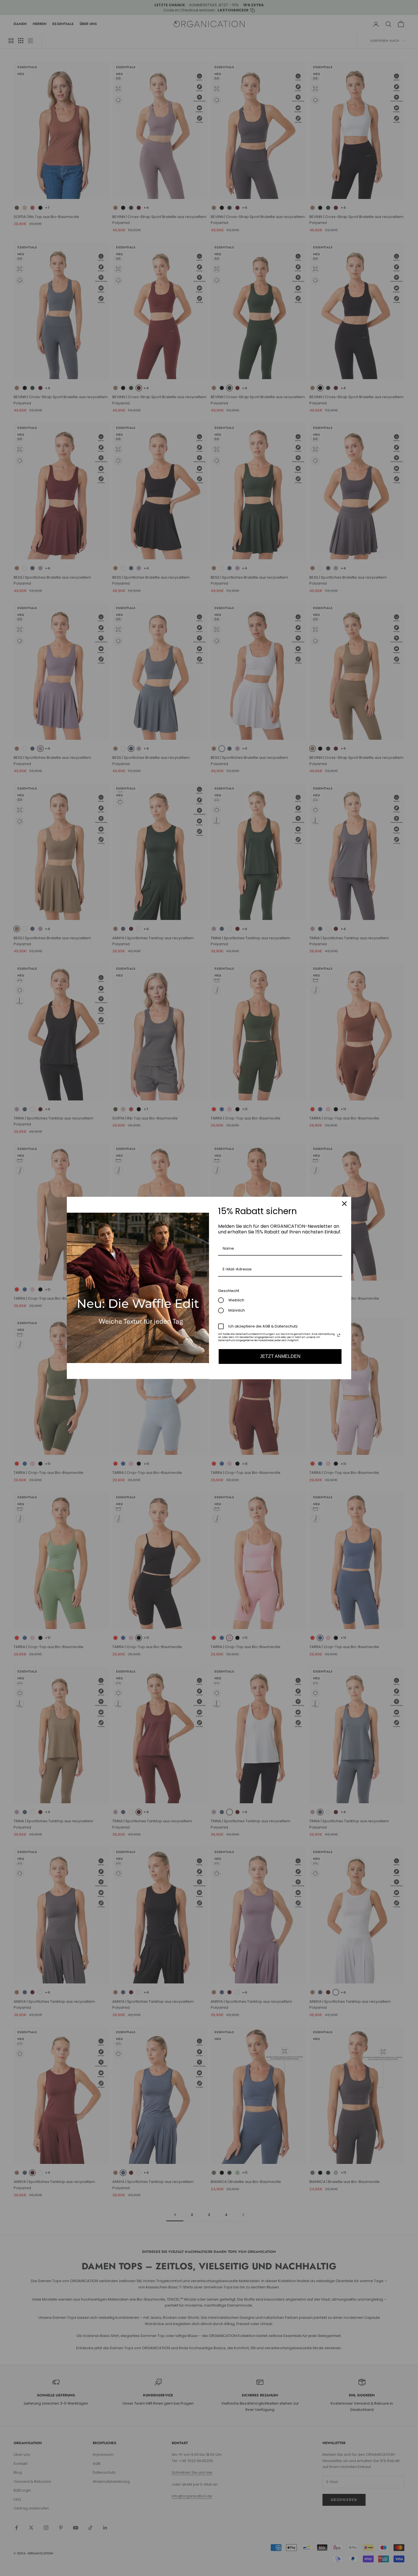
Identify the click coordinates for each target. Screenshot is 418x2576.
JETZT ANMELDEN (280, 1356)
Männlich (237, 1310)
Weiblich (236, 1300)
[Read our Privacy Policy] (339, 1335)
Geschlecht (229, 1291)
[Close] (344, 1204)
